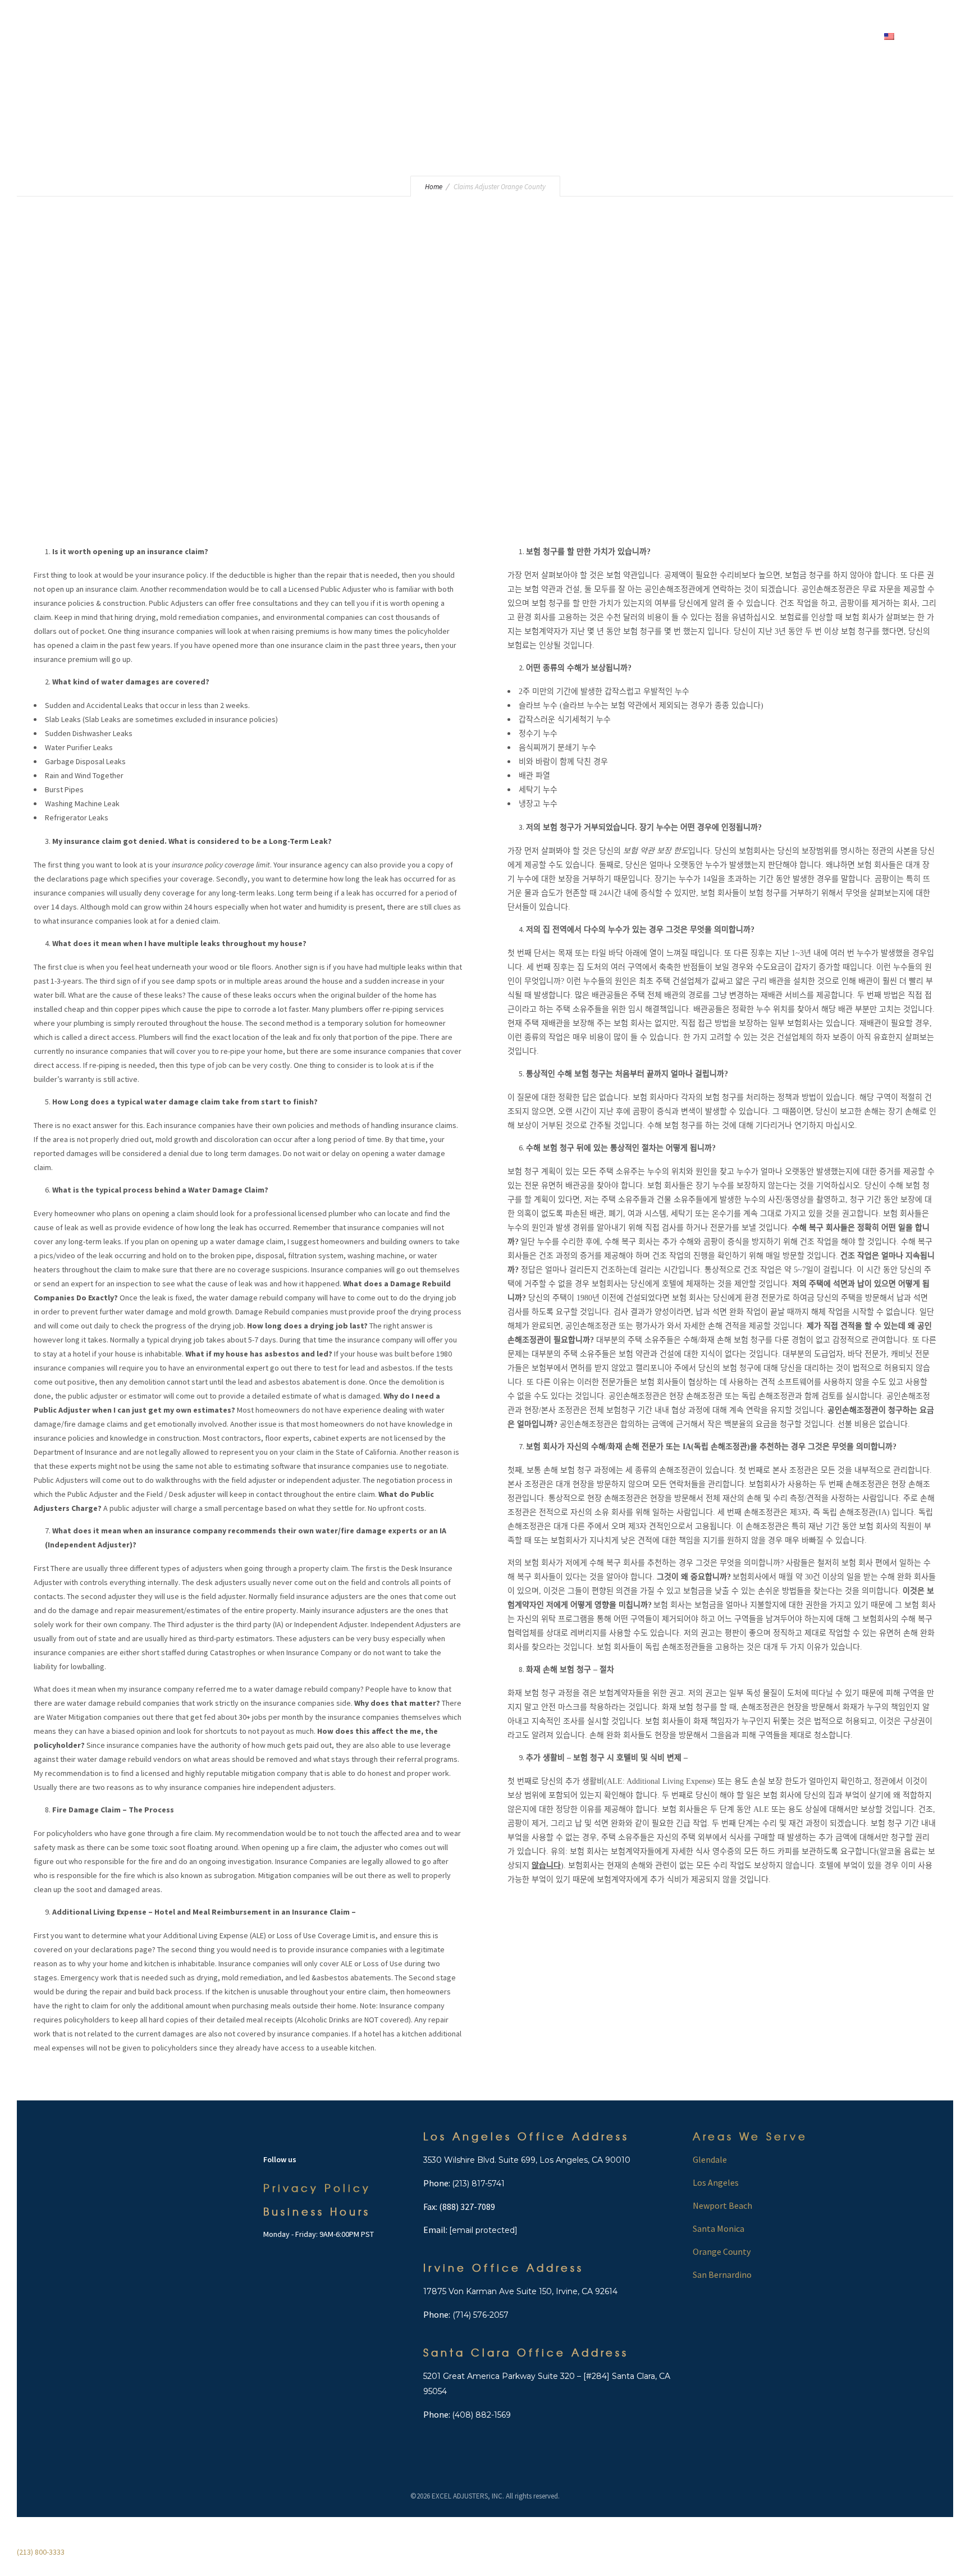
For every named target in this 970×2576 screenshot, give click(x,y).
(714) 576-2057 (479, 2315)
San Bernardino (722, 2274)
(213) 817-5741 (478, 2184)
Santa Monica (719, 2228)
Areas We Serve (750, 2136)
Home (493, 36)
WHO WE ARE (548, 36)
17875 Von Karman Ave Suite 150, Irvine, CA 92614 (520, 2291)
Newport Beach (722, 2205)
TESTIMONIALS (724, 36)
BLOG (670, 36)
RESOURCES (790, 36)
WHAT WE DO (617, 36)
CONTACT (848, 36)
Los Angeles (716, 2182)
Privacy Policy (317, 2188)
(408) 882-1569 (481, 2415)
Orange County (722, 2251)
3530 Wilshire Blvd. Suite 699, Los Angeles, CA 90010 (527, 2160)
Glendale (710, 2159)
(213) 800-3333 (430, 36)
